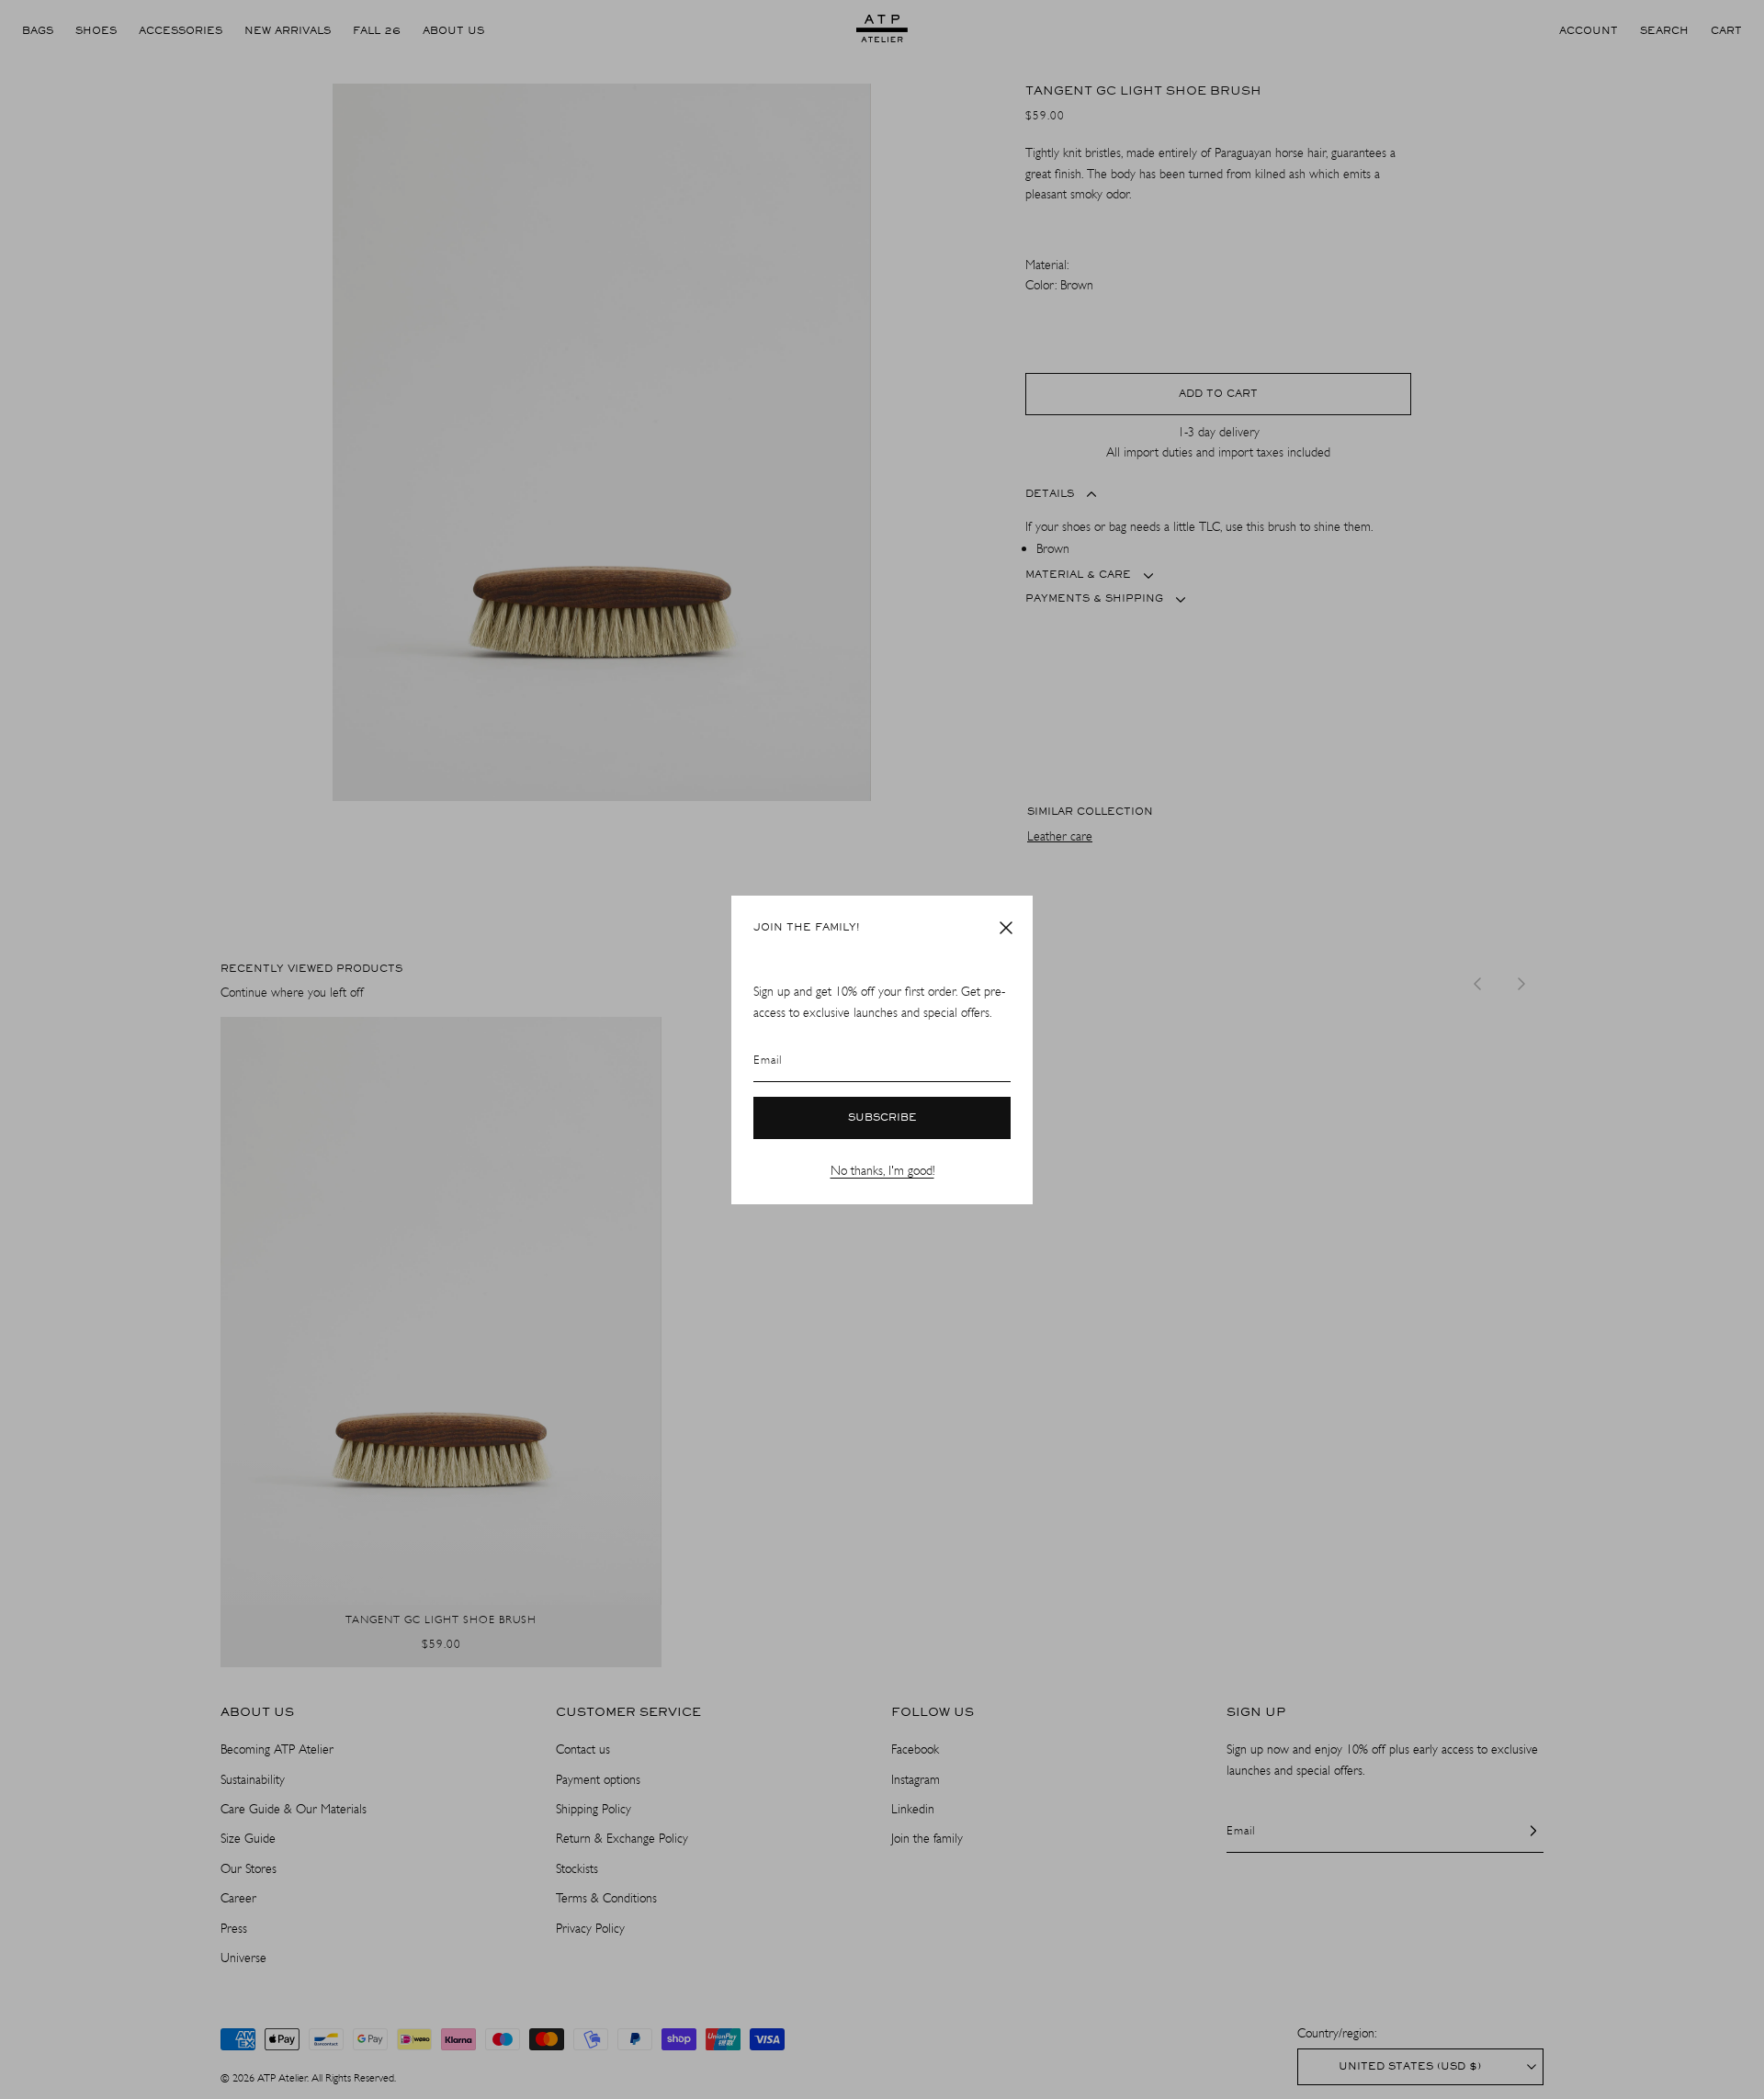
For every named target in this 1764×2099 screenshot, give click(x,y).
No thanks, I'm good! (882, 1171)
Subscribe (882, 1118)
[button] (1006, 928)
